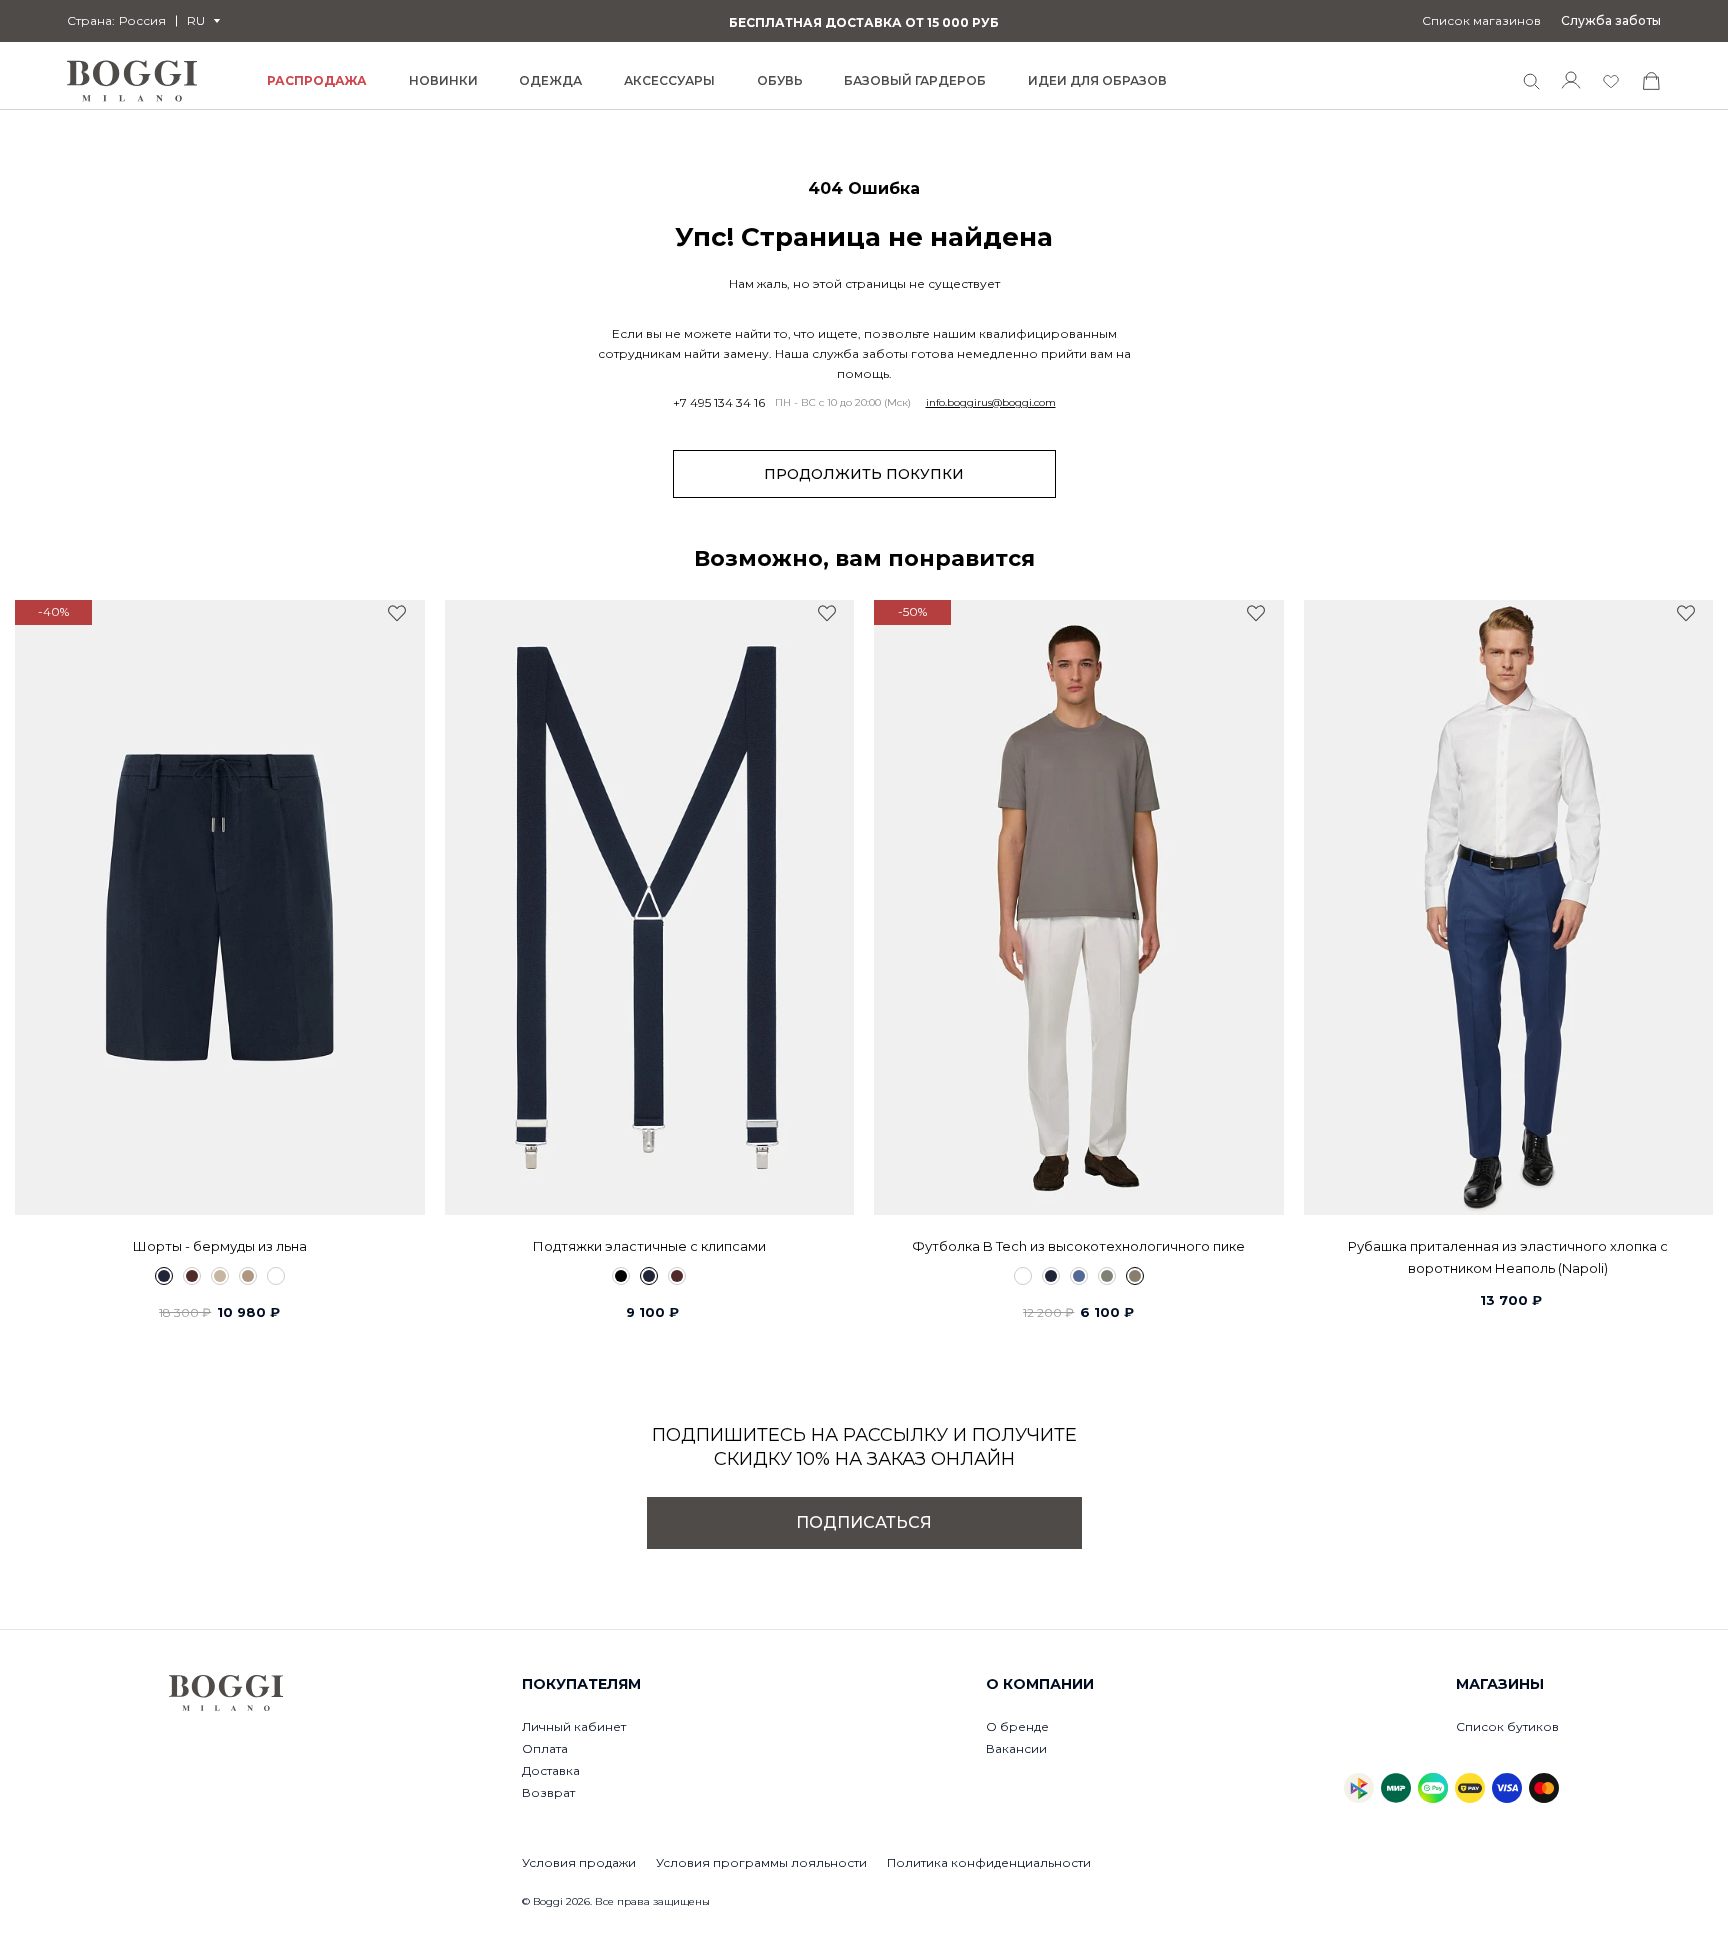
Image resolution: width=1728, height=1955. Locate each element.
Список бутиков (1507, 1726)
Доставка (551, 1770)
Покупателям (581, 1684)
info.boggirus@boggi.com (991, 403)
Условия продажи (579, 1862)
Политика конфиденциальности (989, 1862)
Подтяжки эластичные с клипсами (649, 1246)
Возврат (548, 1792)
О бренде (1017, 1726)
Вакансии (1016, 1748)
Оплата (545, 1748)
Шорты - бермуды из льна (220, 1246)
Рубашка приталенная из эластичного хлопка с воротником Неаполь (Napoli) (1508, 1257)
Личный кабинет (574, 1726)
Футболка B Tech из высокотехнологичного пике (1078, 1246)
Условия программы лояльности (761, 1862)
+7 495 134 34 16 (719, 403)
